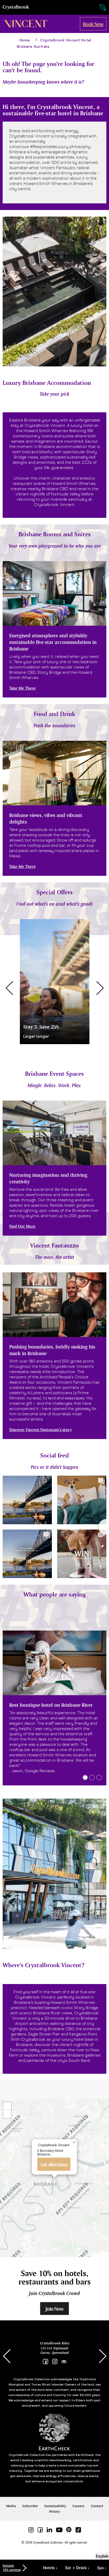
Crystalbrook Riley (55, 2343)
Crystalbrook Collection (16, 7)
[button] (9, 988)
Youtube (59, 2530)
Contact (97, 2506)
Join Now (54, 2309)
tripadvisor (64, 2362)
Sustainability (55, 2506)
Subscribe (30, 2506)
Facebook (45, 2362)
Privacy (55, 2512)
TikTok (78, 2530)
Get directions (54, 2164)
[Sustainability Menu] (97, 8)
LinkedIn (49, 2530)
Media (11, 2506)
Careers (78, 2506)
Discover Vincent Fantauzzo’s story (40, 1430)
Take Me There (22, 688)
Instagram (55, 2362)
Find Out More (22, 1226)
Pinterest (69, 2530)
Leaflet (102, 2255)
